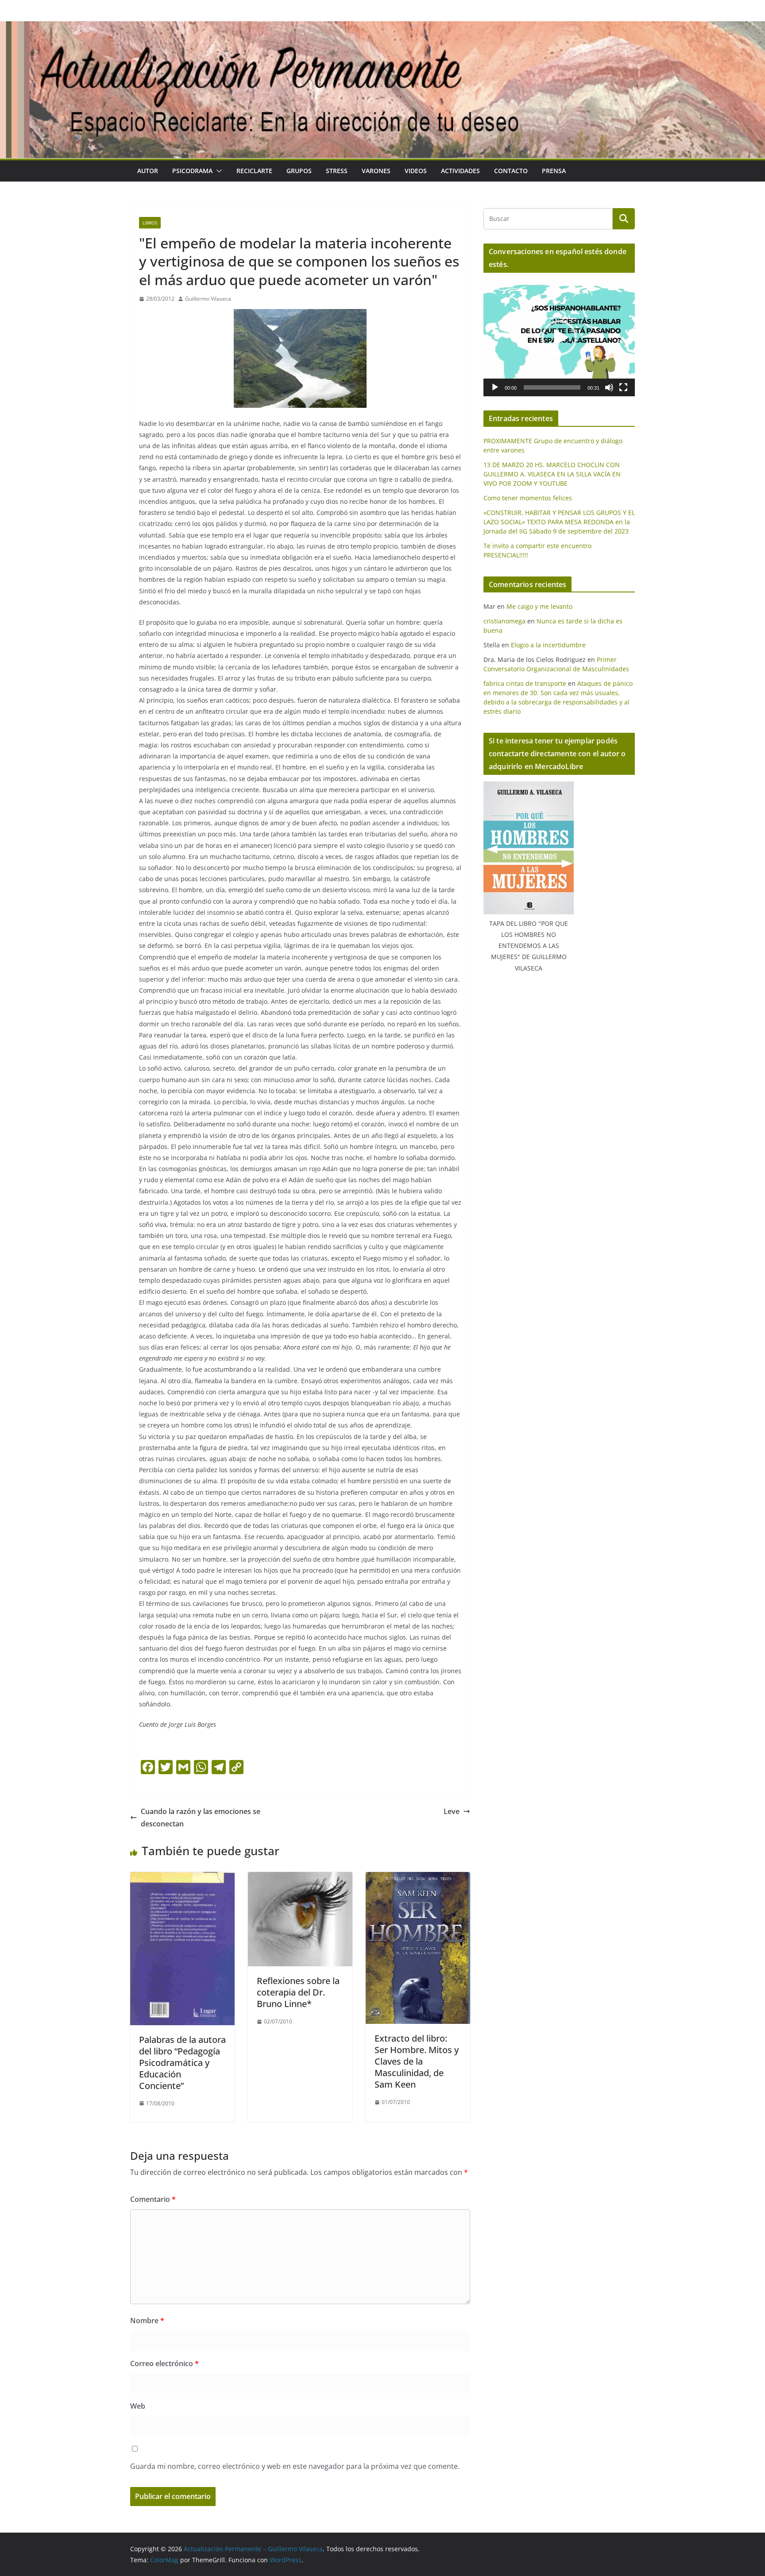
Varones (376, 171)
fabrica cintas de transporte (525, 683)
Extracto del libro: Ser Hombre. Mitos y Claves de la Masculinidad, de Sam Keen (417, 2061)
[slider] (552, 387)
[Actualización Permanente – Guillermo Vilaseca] (382, 27)
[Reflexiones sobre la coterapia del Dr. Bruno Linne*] (300, 1878)
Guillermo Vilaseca (208, 299)
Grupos (299, 171)
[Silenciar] (609, 387)
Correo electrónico (164, 2363)
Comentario (153, 2199)
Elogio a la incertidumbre (548, 645)
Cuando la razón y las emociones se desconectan (201, 1818)
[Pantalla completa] (623, 387)
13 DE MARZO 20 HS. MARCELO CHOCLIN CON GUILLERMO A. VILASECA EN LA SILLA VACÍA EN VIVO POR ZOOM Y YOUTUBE (552, 474)
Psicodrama (192, 171)
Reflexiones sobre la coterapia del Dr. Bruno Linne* (298, 1992)
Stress (337, 171)
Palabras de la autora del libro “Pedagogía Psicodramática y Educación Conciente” (182, 2063)
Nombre (147, 2321)
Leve (452, 1811)
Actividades (460, 171)
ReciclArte (254, 171)
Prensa (554, 171)
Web (138, 2406)
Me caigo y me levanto (539, 606)
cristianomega (504, 621)
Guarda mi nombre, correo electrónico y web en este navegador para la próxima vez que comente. (295, 2466)
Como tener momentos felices (528, 498)
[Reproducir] (495, 387)
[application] (559, 338)
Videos (416, 171)
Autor (148, 171)
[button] (217, 171)
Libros (150, 223)
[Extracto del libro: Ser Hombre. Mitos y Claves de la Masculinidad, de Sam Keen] (418, 1878)
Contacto (511, 171)
